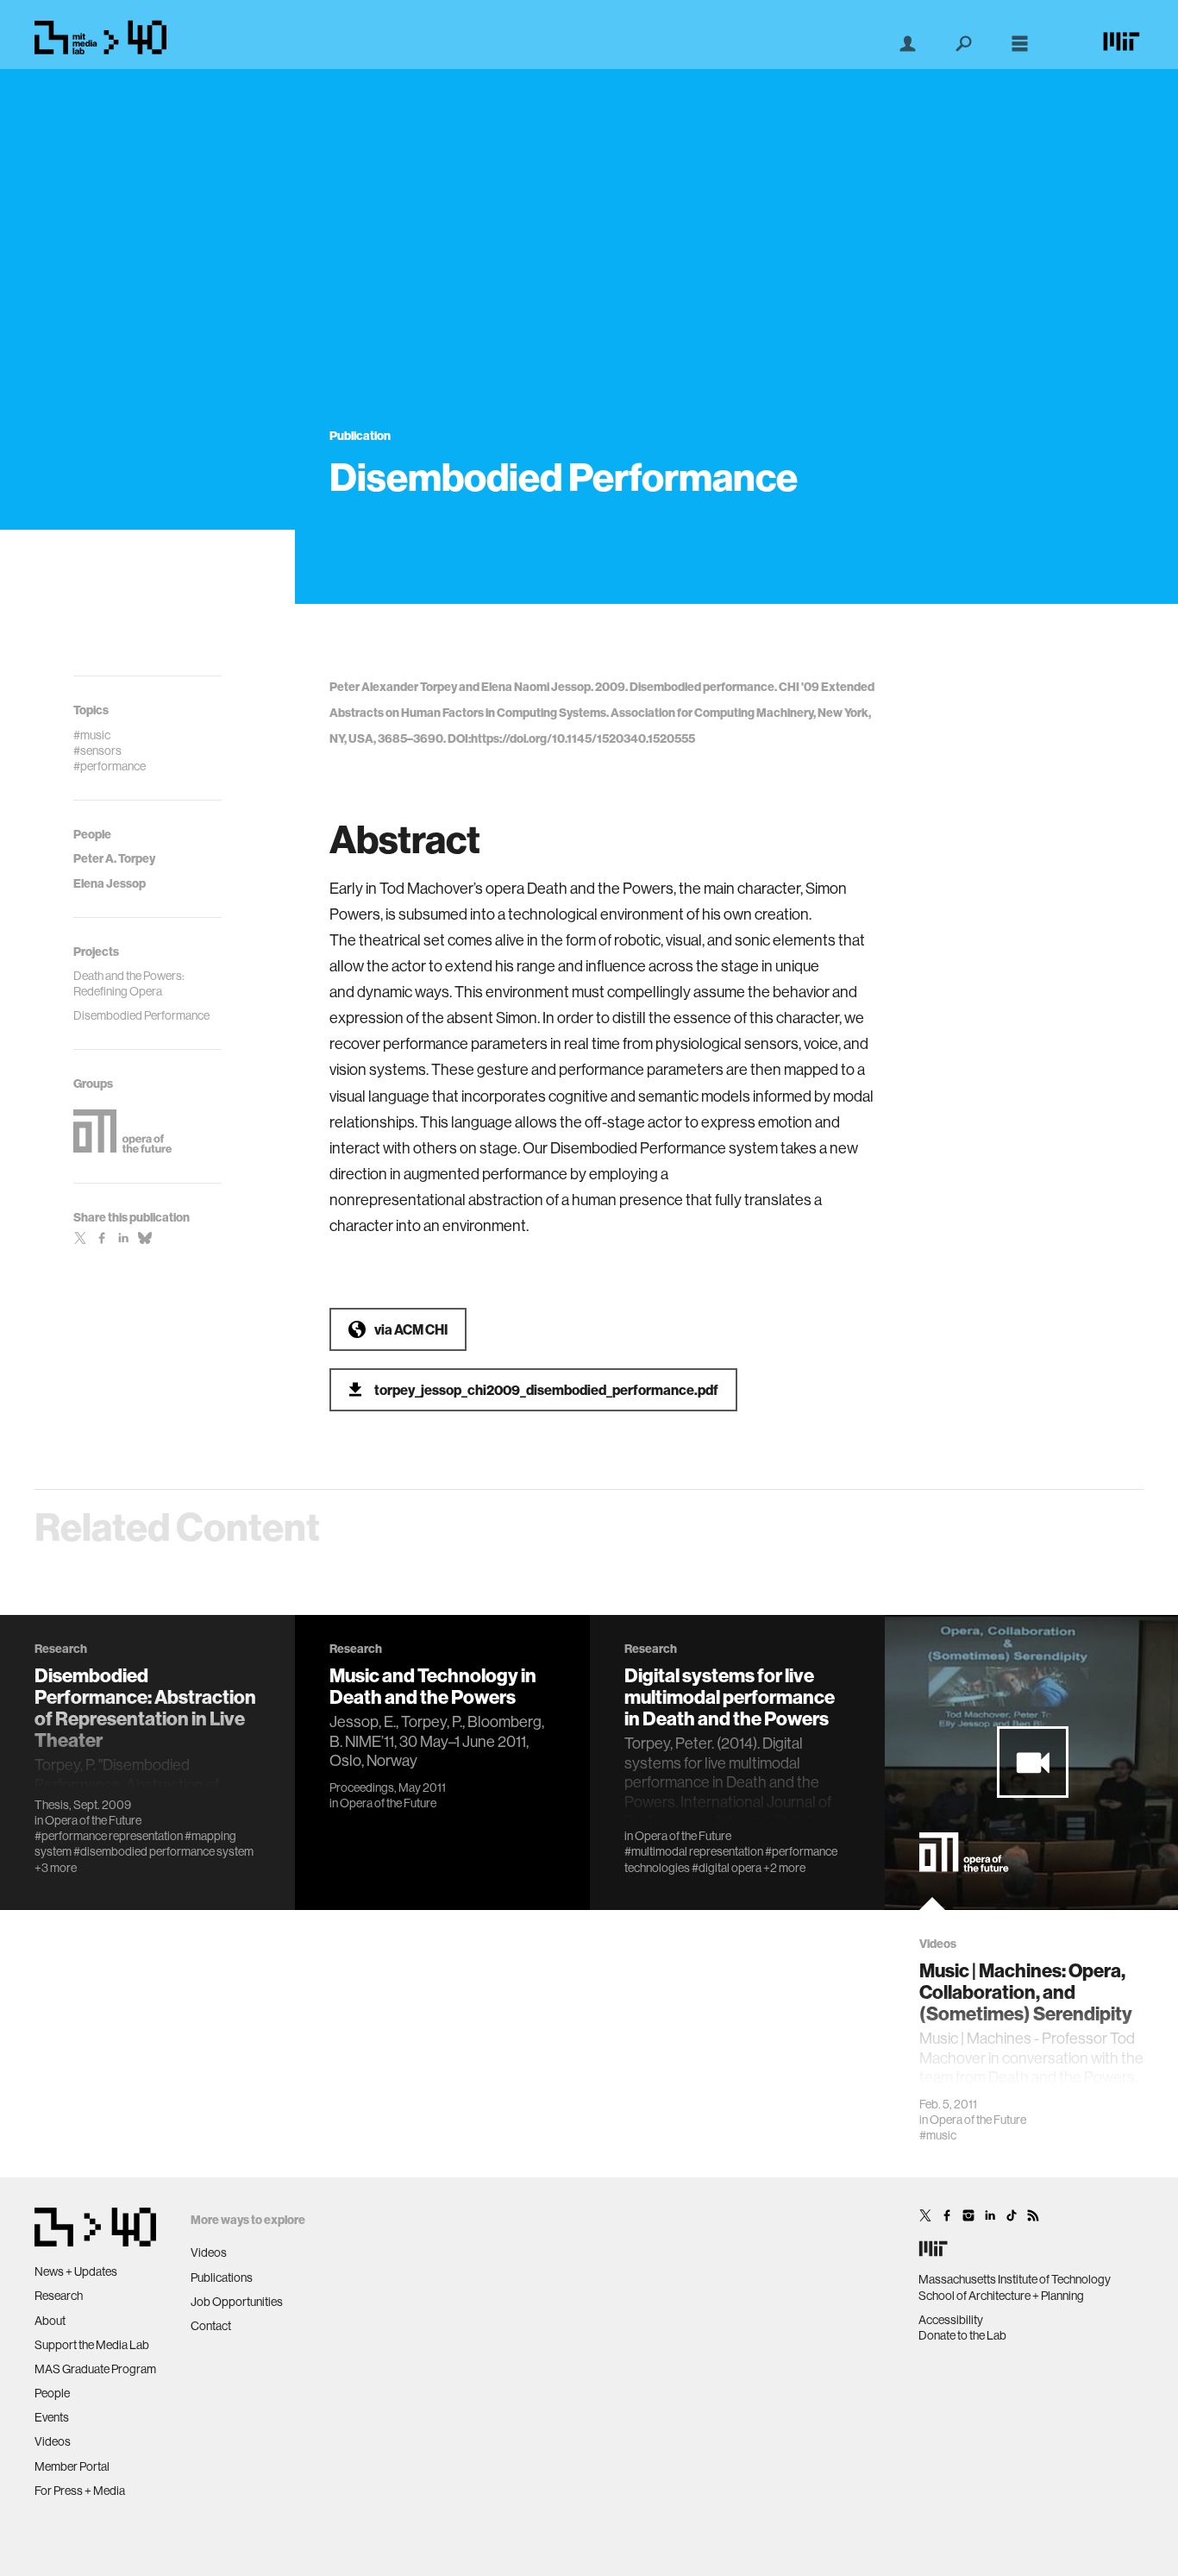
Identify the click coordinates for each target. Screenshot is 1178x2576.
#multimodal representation (694, 1851)
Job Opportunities (237, 2302)
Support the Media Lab (92, 2345)
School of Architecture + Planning (1001, 2296)
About (50, 2321)
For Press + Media (80, 2491)
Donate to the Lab (962, 2335)
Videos (53, 2441)
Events (52, 2417)
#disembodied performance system (163, 1851)
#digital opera (727, 1868)
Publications (222, 2278)
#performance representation (109, 1836)
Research (59, 2296)
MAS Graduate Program (95, 2369)
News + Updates (76, 2271)
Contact (211, 2326)
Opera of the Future (93, 1820)
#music (938, 2135)
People (52, 2393)
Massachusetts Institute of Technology (1015, 2279)
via (411, 1329)
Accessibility (951, 2320)
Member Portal (72, 2466)
